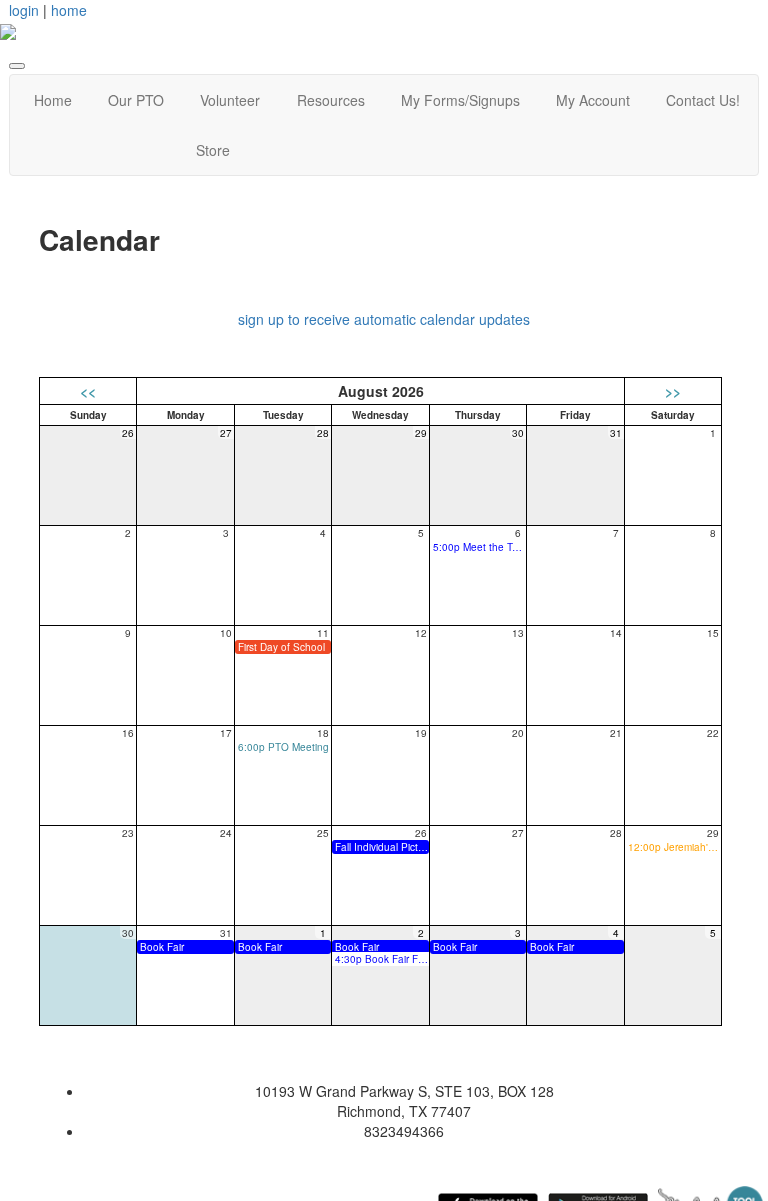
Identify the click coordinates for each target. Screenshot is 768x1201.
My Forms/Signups (460, 100)
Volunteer (230, 100)
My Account (593, 100)
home (69, 10)
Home (53, 100)
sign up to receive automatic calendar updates (384, 319)
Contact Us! (703, 100)
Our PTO (136, 100)
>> (673, 391)
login (24, 10)
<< (88, 391)
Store (213, 150)
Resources (331, 100)
